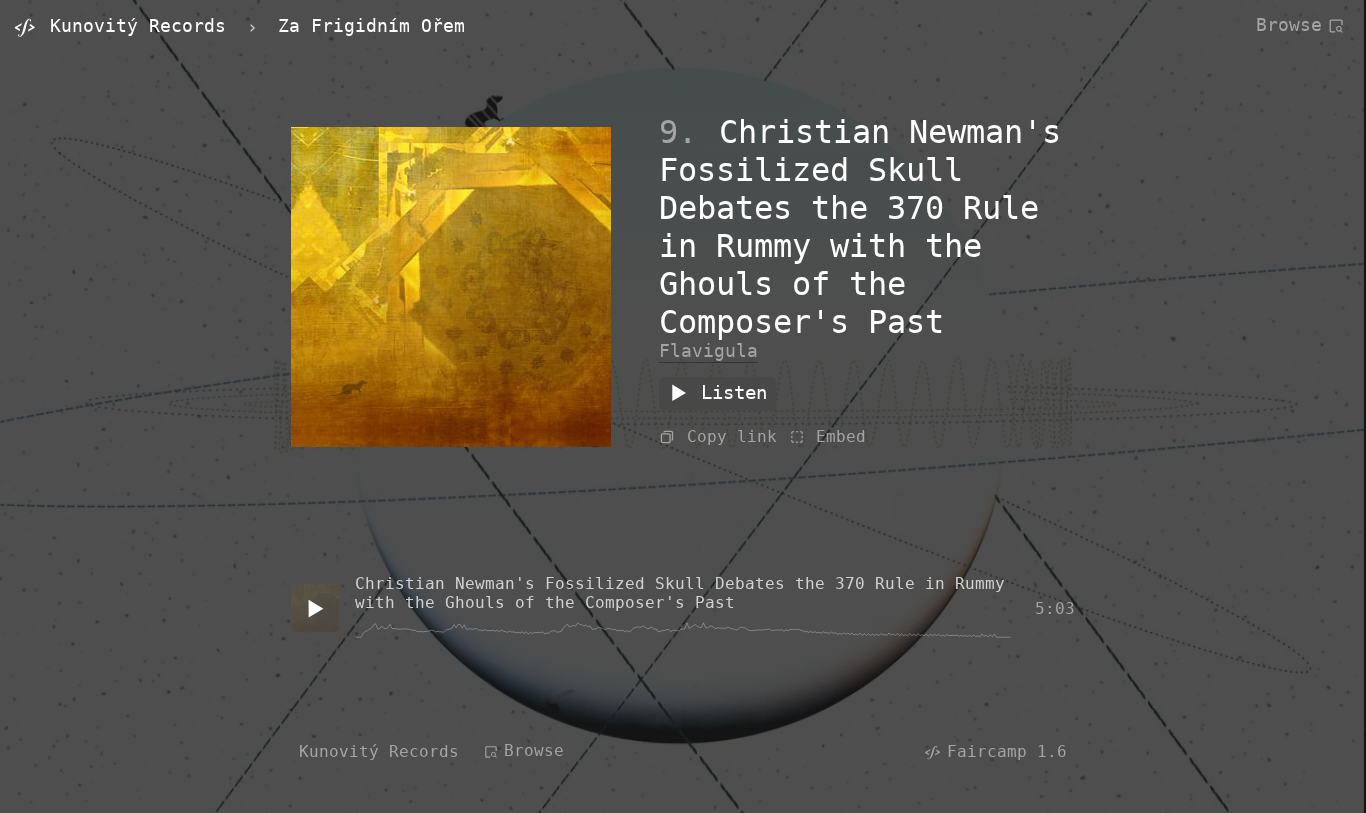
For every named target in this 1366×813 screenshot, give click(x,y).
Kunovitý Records (379, 751)
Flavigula (708, 351)
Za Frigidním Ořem (371, 26)
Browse (1289, 24)
